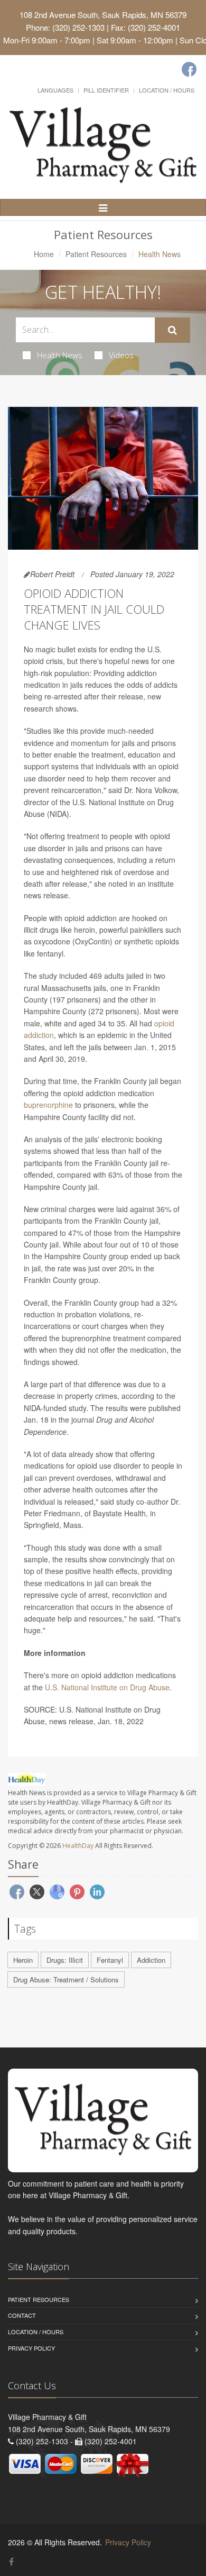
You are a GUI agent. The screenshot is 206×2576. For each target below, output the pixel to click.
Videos (121, 355)
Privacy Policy (31, 2348)
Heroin (23, 1960)
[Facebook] (189, 69)
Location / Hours (167, 90)
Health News (60, 355)
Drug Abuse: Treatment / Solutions (66, 1979)
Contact (22, 2315)
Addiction (151, 1960)
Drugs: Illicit (65, 1960)
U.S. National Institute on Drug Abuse (107, 1687)
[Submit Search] (172, 330)
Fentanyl (110, 1960)
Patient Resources (96, 254)
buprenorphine (48, 1105)
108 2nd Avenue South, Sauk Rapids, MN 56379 (103, 15)
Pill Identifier (106, 90)
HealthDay (78, 1846)
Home (44, 254)
